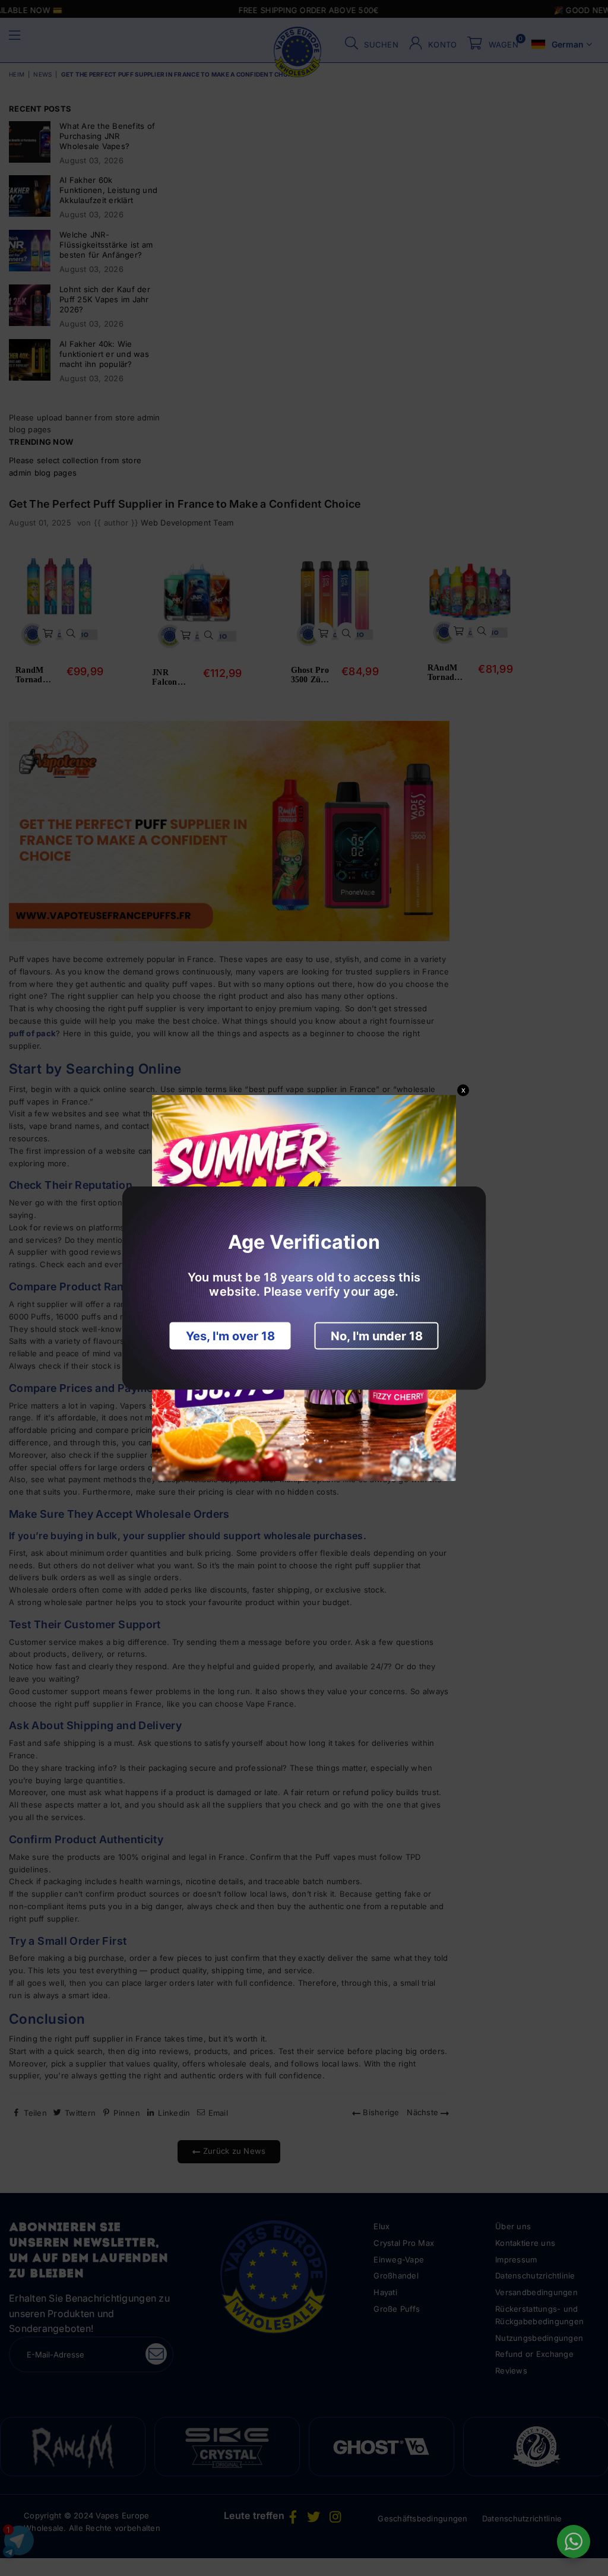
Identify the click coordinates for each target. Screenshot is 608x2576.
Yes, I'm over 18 (230, 1336)
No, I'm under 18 (377, 1336)
